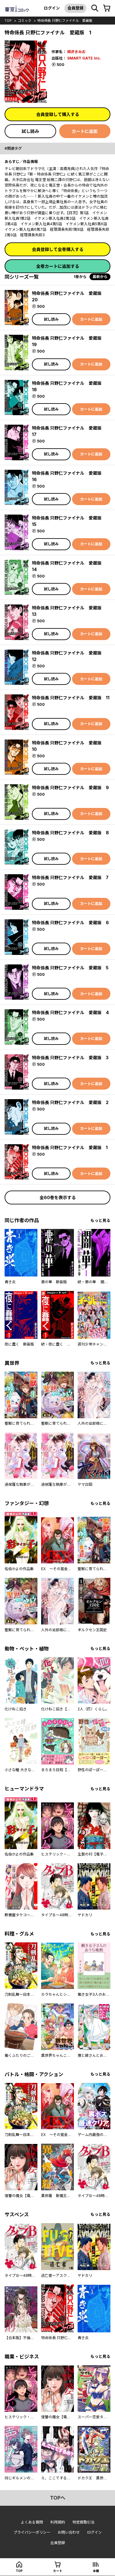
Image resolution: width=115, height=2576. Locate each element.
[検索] (95, 8)
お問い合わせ (69, 2532)
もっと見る (100, 1220)
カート (58, 2571)
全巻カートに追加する (58, 266)
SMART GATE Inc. (84, 58)
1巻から (80, 277)
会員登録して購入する (58, 114)
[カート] (107, 8)
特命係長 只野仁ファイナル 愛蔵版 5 (70, 968)
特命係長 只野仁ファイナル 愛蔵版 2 (70, 1102)
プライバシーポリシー (32, 2532)
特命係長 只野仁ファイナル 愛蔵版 (65, 21)
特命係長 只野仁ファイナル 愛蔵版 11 (71, 698)
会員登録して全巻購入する (58, 249)
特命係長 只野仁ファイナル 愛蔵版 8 (70, 833)
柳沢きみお (76, 52)
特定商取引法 (83, 2522)
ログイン (52, 8)
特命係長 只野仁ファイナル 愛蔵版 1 (70, 1147)
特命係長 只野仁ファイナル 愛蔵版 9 (70, 788)
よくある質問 (32, 2522)
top (8, 21)
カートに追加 (85, 131)
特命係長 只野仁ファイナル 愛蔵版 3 (70, 1058)
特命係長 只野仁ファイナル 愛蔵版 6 (70, 923)
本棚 (96, 2571)
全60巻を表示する (58, 1197)
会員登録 (75, 8)
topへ (58, 2498)
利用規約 (58, 2522)
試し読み (30, 131)
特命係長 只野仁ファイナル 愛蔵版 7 (70, 877)
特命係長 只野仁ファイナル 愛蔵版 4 (70, 1012)
